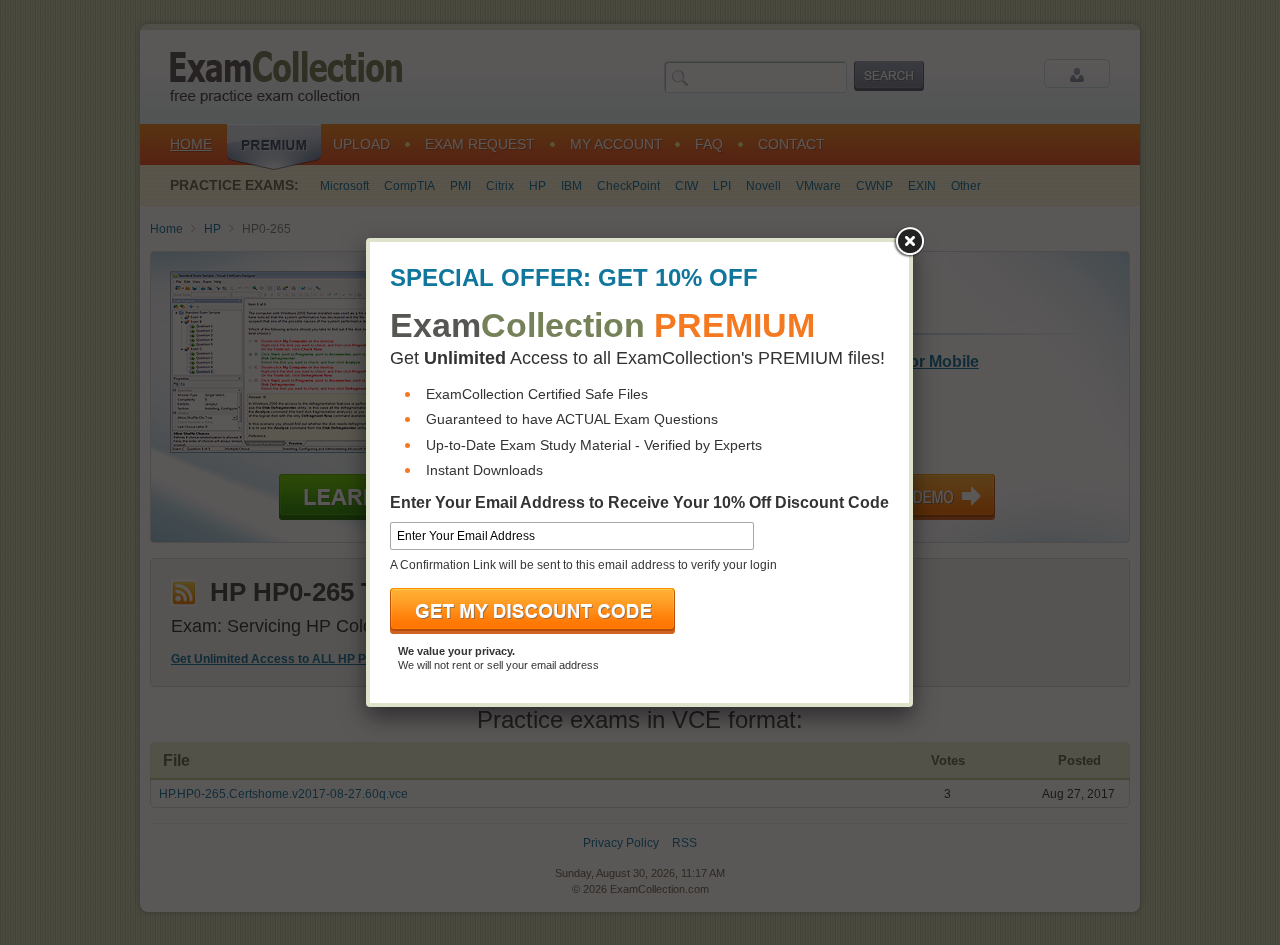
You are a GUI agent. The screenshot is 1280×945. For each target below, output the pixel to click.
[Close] (909, 242)
